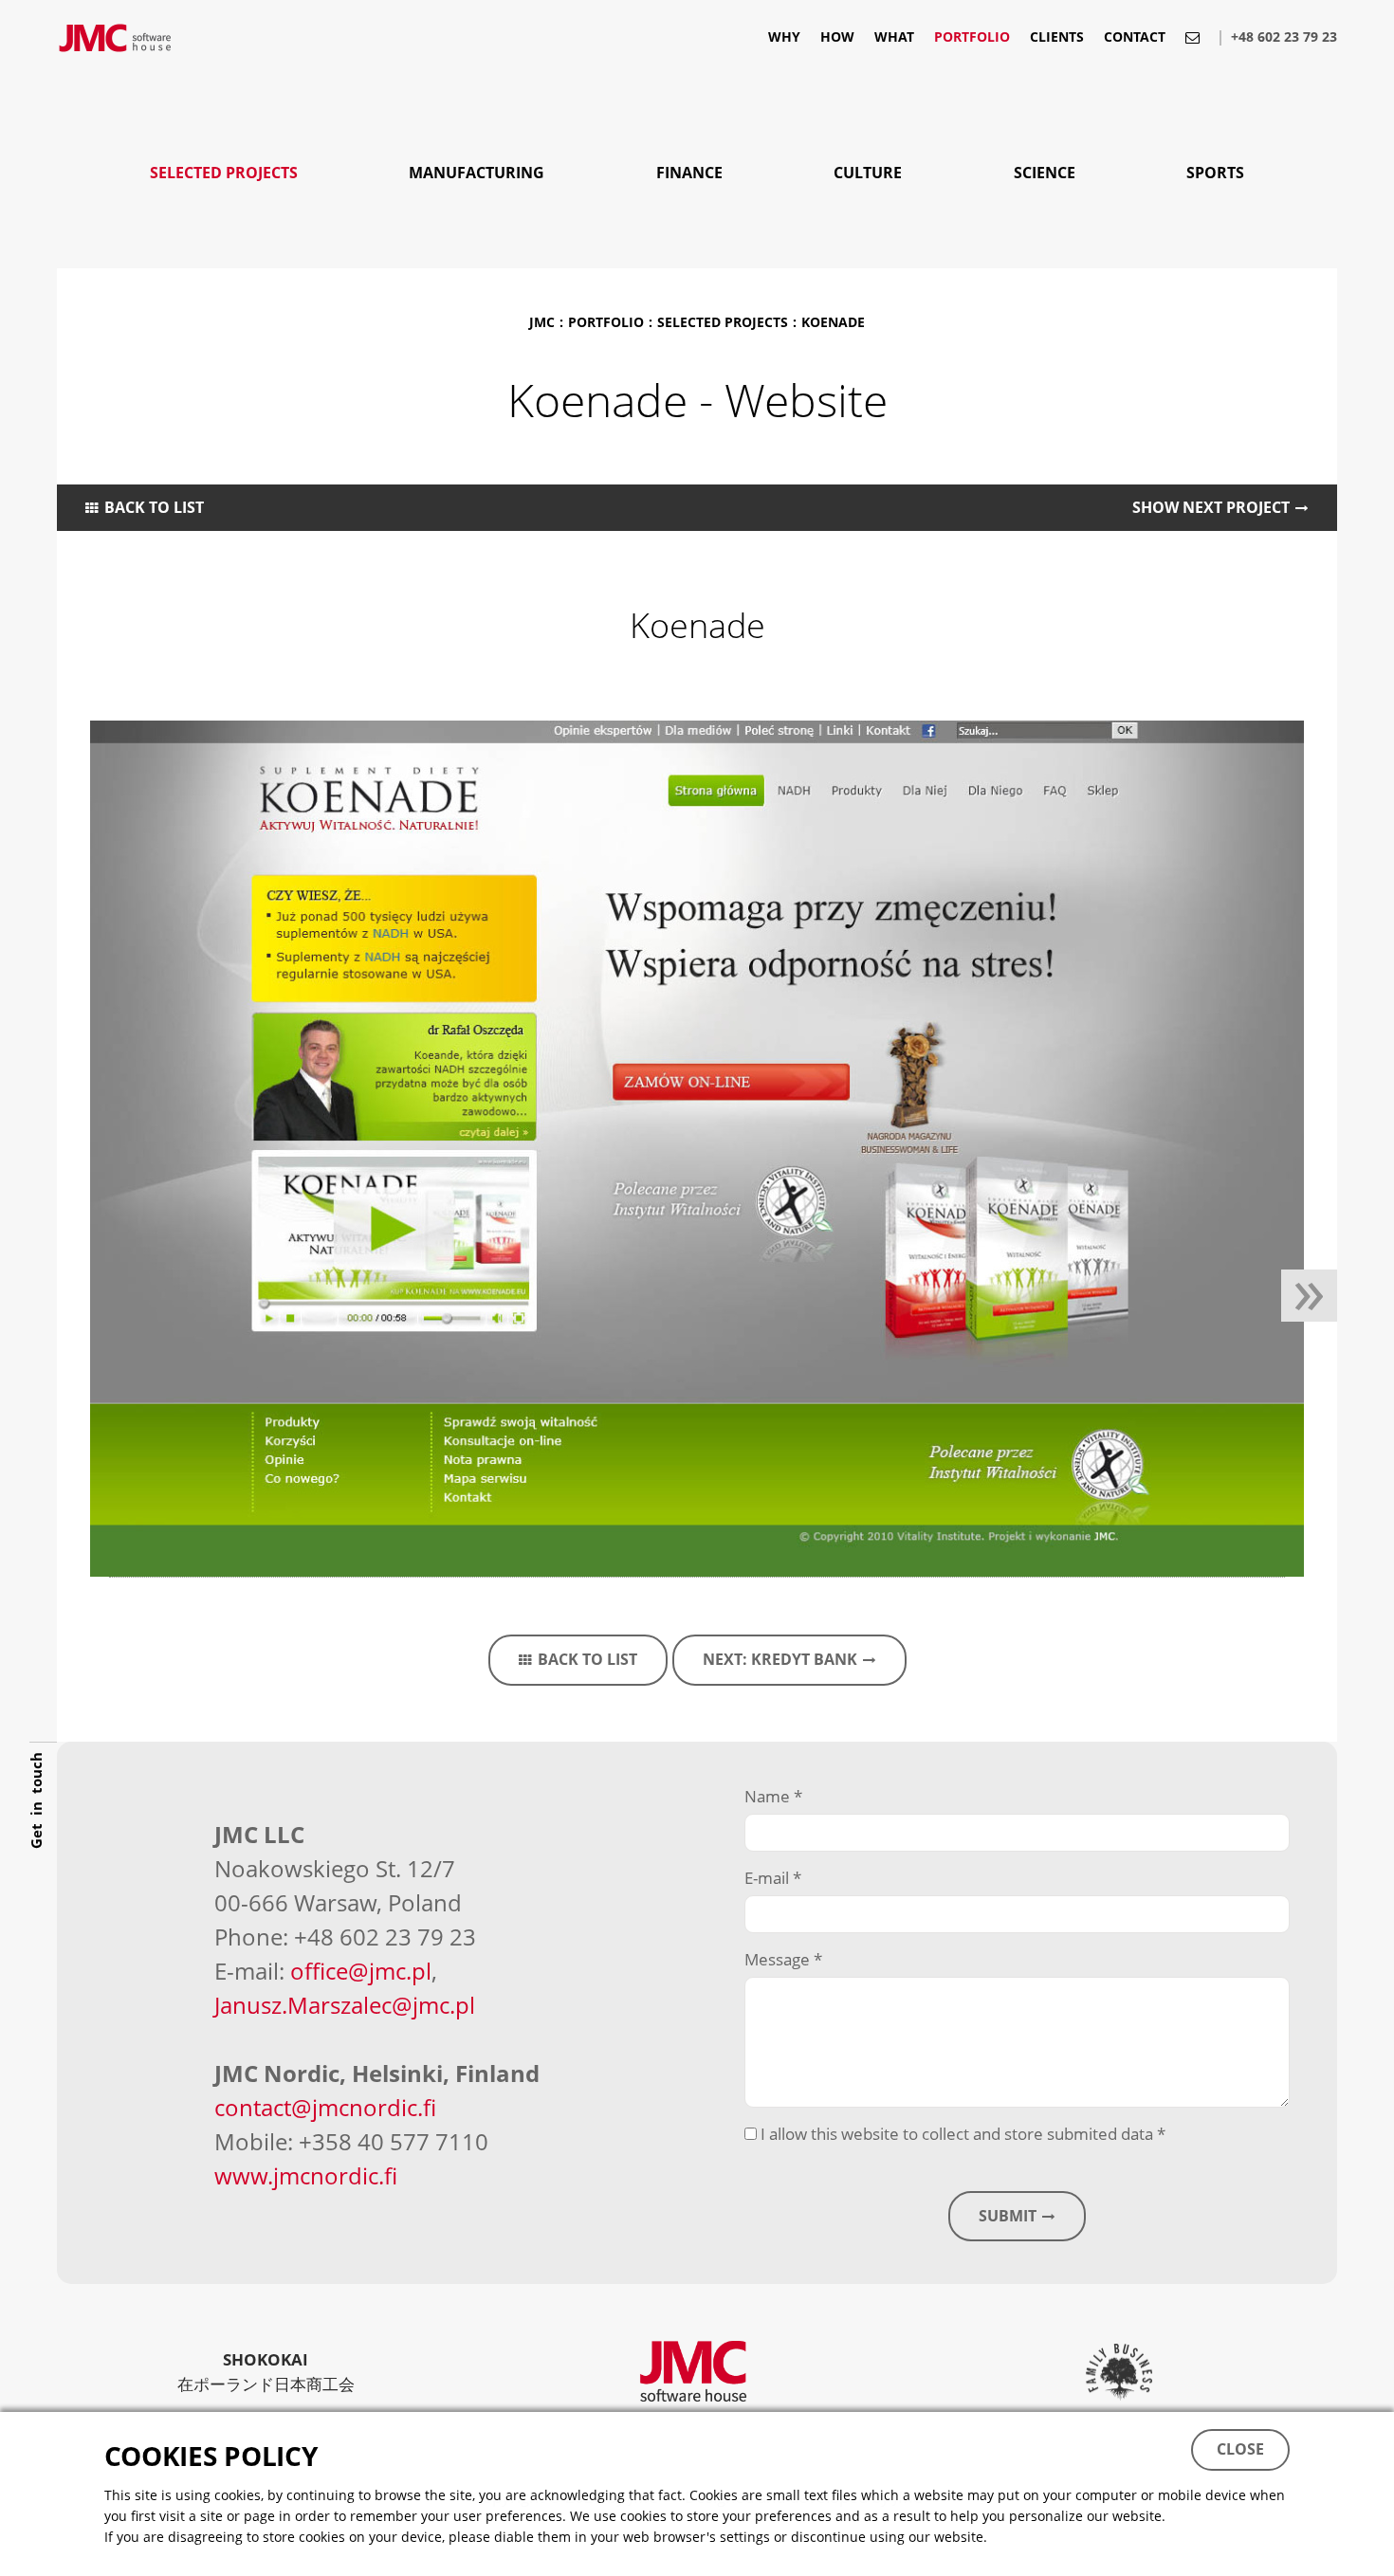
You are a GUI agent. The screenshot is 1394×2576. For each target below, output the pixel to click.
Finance (689, 173)
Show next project (1211, 507)
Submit (1008, 2216)
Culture (868, 173)
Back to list (154, 507)
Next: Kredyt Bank (780, 1659)
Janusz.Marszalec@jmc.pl (345, 2005)
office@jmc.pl (361, 1971)
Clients (1057, 38)
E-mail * (773, 1878)
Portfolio (972, 38)
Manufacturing (477, 173)
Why (784, 38)
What (894, 38)
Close (1240, 2449)
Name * (773, 1796)
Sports (1215, 173)
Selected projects (224, 173)
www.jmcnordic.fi (306, 2175)
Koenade (833, 322)
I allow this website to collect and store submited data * (961, 2134)
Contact (1135, 38)
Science (1045, 173)
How (837, 38)
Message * (783, 1959)
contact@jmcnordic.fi (325, 2107)
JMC (542, 322)
